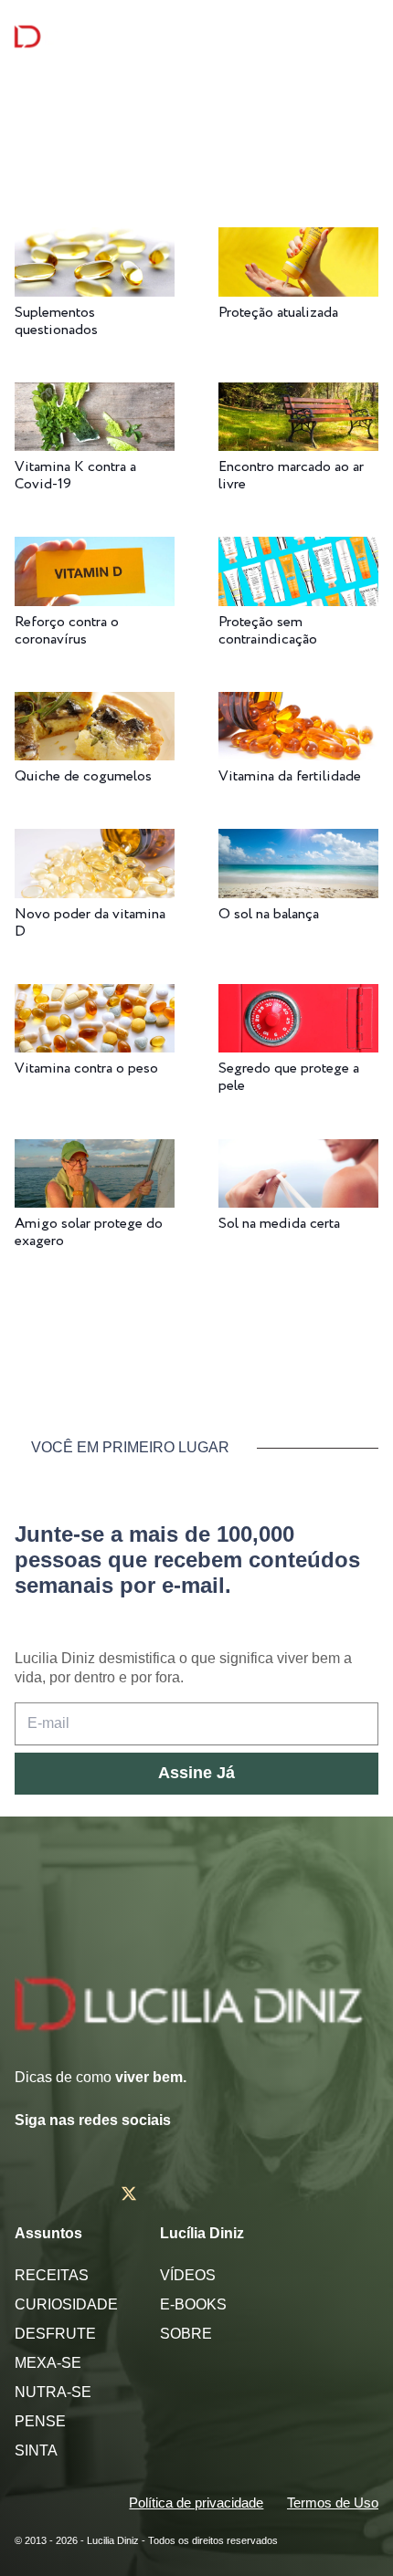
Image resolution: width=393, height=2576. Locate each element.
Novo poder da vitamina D (90, 923)
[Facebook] (75, 2194)
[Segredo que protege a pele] (298, 996)
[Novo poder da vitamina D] (95, 841)
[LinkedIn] (236, 2194)
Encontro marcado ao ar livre (291, 476)
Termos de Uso (333, 2503)
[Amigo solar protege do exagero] (95, 1152)
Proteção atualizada (278, 313)
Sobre (186, 2334)
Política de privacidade (196, 2503)
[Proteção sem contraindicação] (298, 549)
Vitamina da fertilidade (290, 776)
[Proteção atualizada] (298, 240)
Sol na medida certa (279, 1224)
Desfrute (55, 2334)
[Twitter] (129, 2194)
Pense (40, 2421)
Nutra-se (53, 2392)
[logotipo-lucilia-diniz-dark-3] (89, 37)
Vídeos (188, 2275)
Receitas (52, 2275)
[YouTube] (184, 2194)
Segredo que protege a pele (289, 1077)
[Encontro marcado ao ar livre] (298, 395)
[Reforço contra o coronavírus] (95, 549)
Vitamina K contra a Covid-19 (75, 476)
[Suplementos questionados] (95, 240)
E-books (193, 2304)
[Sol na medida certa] (298, 1152)
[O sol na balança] (298, 841)
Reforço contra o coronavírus (67, 631)
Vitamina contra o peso (86, 1068)
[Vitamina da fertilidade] (298, 704)
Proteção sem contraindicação (268, 631)
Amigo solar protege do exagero (89, 1232)
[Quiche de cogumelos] (95, 704)
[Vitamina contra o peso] (95, 996)
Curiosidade (66, 2304)
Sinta (36, 2450)
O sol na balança (269, 914)
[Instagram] (22, 2194)
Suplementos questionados (56, 321)
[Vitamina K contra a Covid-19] (95, 395)
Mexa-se (48, 2363)
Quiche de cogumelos (83, 776)
